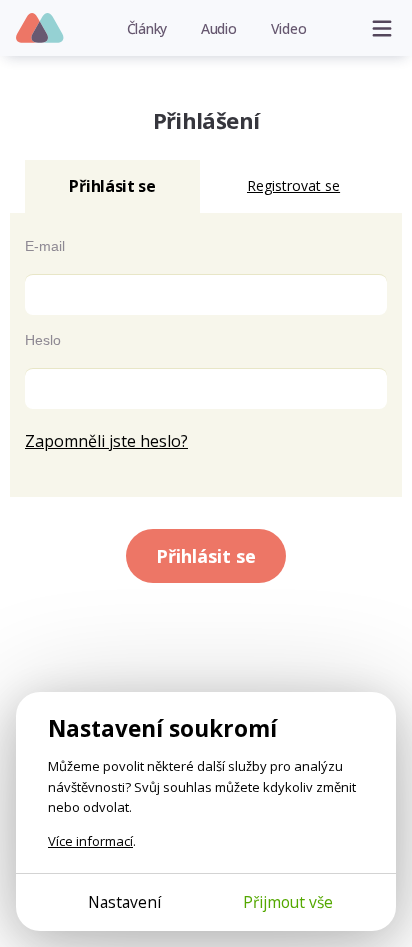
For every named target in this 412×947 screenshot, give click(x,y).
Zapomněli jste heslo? (106, 441)
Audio (219, 28)
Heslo (43, 340)
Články (147, 28)
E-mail (45, 246)
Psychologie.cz (40, 29)
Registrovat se (293, 185)
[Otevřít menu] (382, 28)
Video (289, 28)
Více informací (90, 841)
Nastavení (124, 902)
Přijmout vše (288, 902)
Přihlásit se (206, 556)
